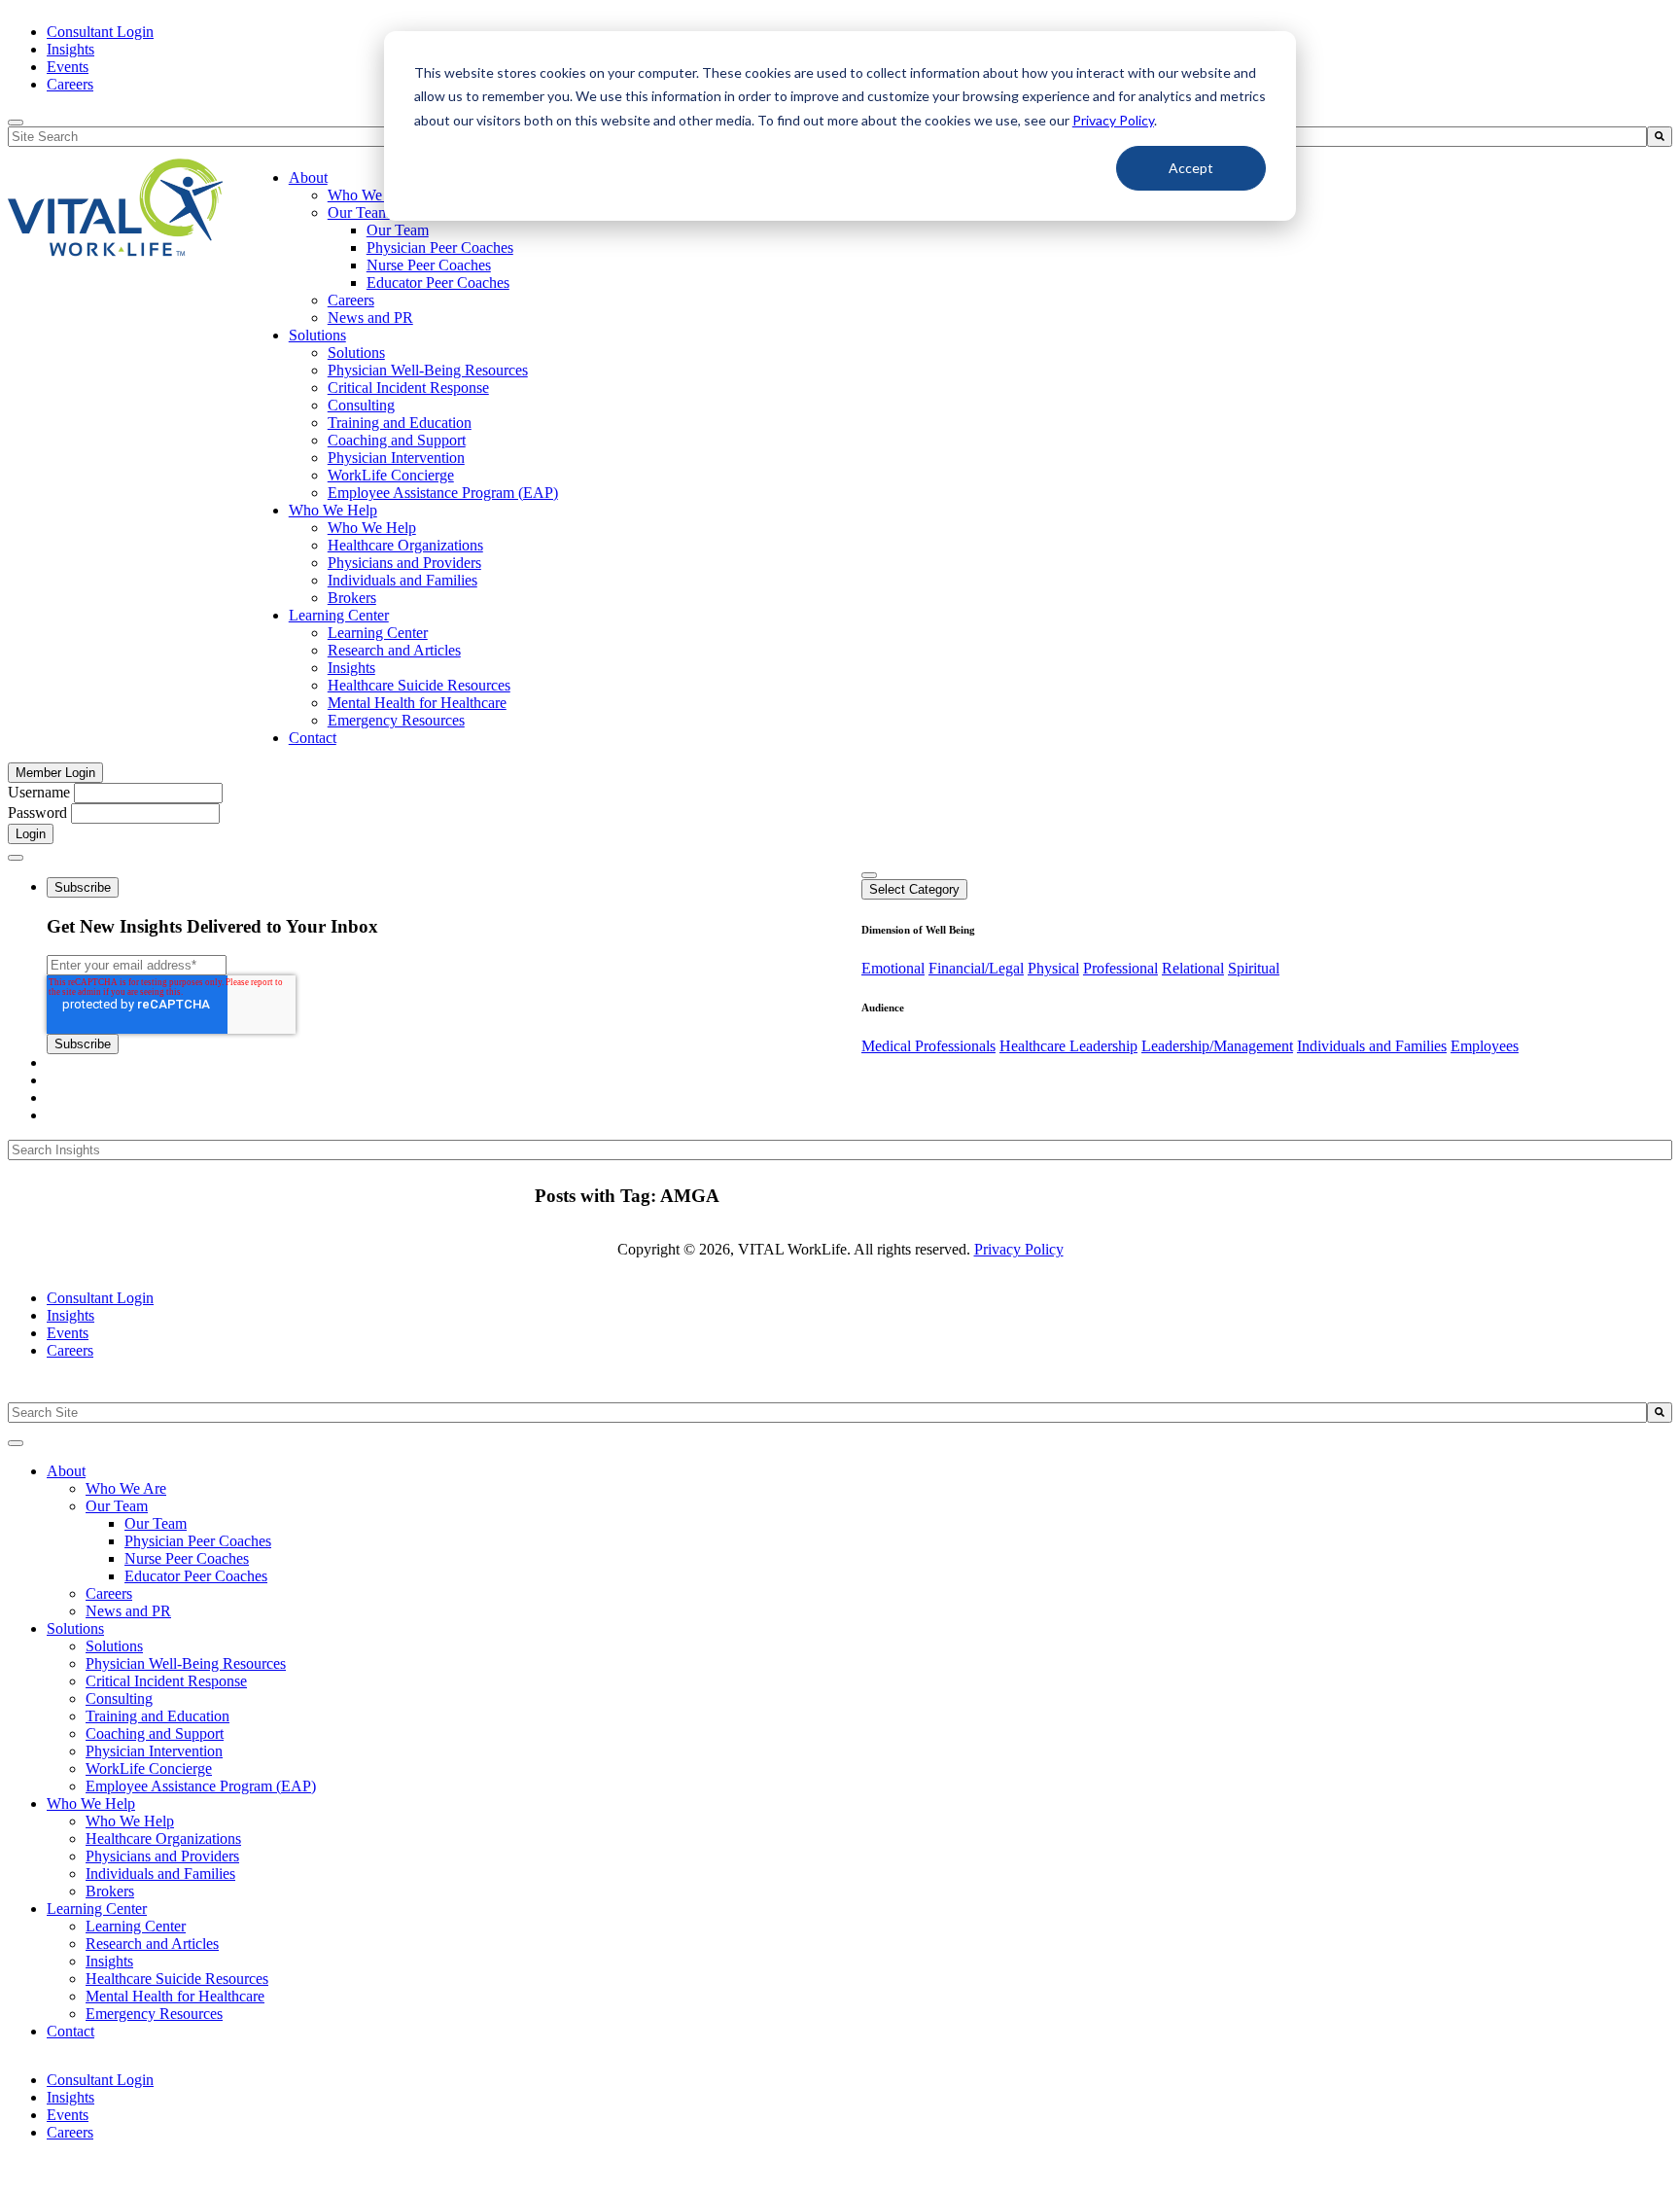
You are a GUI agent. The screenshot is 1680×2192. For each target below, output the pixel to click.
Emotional (893, 968)
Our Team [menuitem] (359, 212)
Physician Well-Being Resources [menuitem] (428, 370)
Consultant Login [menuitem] (100, 32)
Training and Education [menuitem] (400, 423)
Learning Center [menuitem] (339, 615)
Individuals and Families (1372, 1046)
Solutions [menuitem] (317, 335)
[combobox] (827, 1413)
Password (37, 813)
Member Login (55, 773)
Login (31, 834)
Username (39, 792)
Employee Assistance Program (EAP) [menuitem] (443, 493)
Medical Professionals (928, 1046)
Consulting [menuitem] (361, 405)
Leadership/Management (1217, 1046)
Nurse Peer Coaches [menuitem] (429, 265)
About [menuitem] (308, 177)
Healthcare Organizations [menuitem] (405, 545)
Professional (1120, 968)
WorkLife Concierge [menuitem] (391, 475)
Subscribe (83, 887)
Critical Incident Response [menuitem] (408, 388)
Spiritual (1254, 968)
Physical (1053, 968)
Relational (1193, 968)
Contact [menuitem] (313, 738)
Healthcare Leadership (1068, 1046)
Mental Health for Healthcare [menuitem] (417, 703)
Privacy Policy (1113, 120)
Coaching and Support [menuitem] (397, 440)
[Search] (1660, 137)
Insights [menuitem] (70, 49)
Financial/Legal (976, 968)
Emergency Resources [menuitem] (396, 720)
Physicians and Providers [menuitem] (404, 563)
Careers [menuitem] (70, 84)
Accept (1191, 168)
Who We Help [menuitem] (333, 510)
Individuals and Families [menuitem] (402, 580)
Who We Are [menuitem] (368, 195)
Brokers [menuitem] (352, 598)
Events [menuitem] (68, 67)
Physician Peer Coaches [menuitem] (440, 247)
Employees (1485, 1046)
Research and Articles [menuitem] (394, 650)
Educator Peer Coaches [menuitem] (438, 283)
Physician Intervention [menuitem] (396, 458)
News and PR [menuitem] (370, 318)
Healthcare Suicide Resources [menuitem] (419, 685)
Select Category (914, 889)
